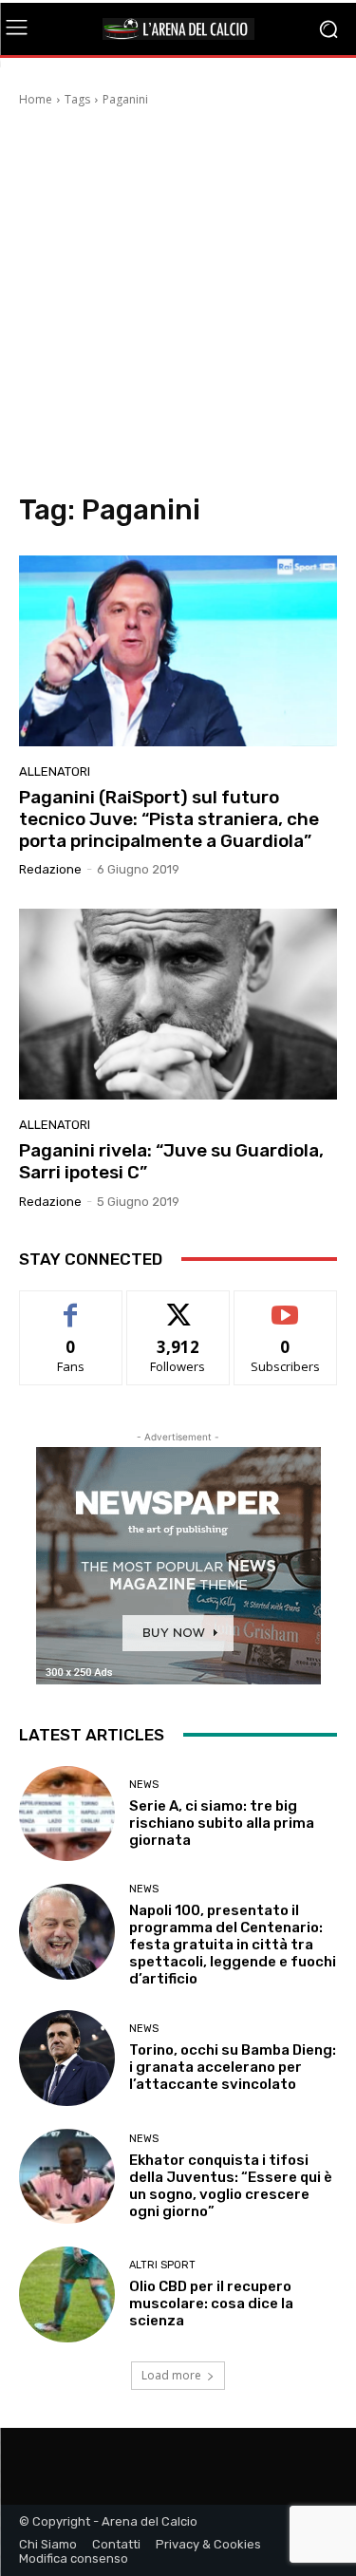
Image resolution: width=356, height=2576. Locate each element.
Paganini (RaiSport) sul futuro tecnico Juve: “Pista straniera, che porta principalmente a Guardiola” (169, 819)
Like (71, 1305)
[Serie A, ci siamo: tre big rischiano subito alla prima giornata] (67, 1814)
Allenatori (55, 771)
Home (36, 99)
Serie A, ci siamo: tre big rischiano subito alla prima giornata (222, 1823)
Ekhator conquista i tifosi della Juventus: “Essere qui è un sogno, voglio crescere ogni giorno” (231, 2186)
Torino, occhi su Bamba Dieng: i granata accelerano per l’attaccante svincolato (233, 2067)
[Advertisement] (178, 305)
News (144, 1785)
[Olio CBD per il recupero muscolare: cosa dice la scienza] (67, 2294)
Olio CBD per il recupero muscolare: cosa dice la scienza (211, 2303)
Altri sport (162, 2265)
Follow (178, 1305)
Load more (171, 2375)
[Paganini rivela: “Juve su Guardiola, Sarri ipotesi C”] (178, 1004)
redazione (50, 869)
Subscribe (286, 1305)
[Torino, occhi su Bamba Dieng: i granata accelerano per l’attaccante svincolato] (67, 2058)
